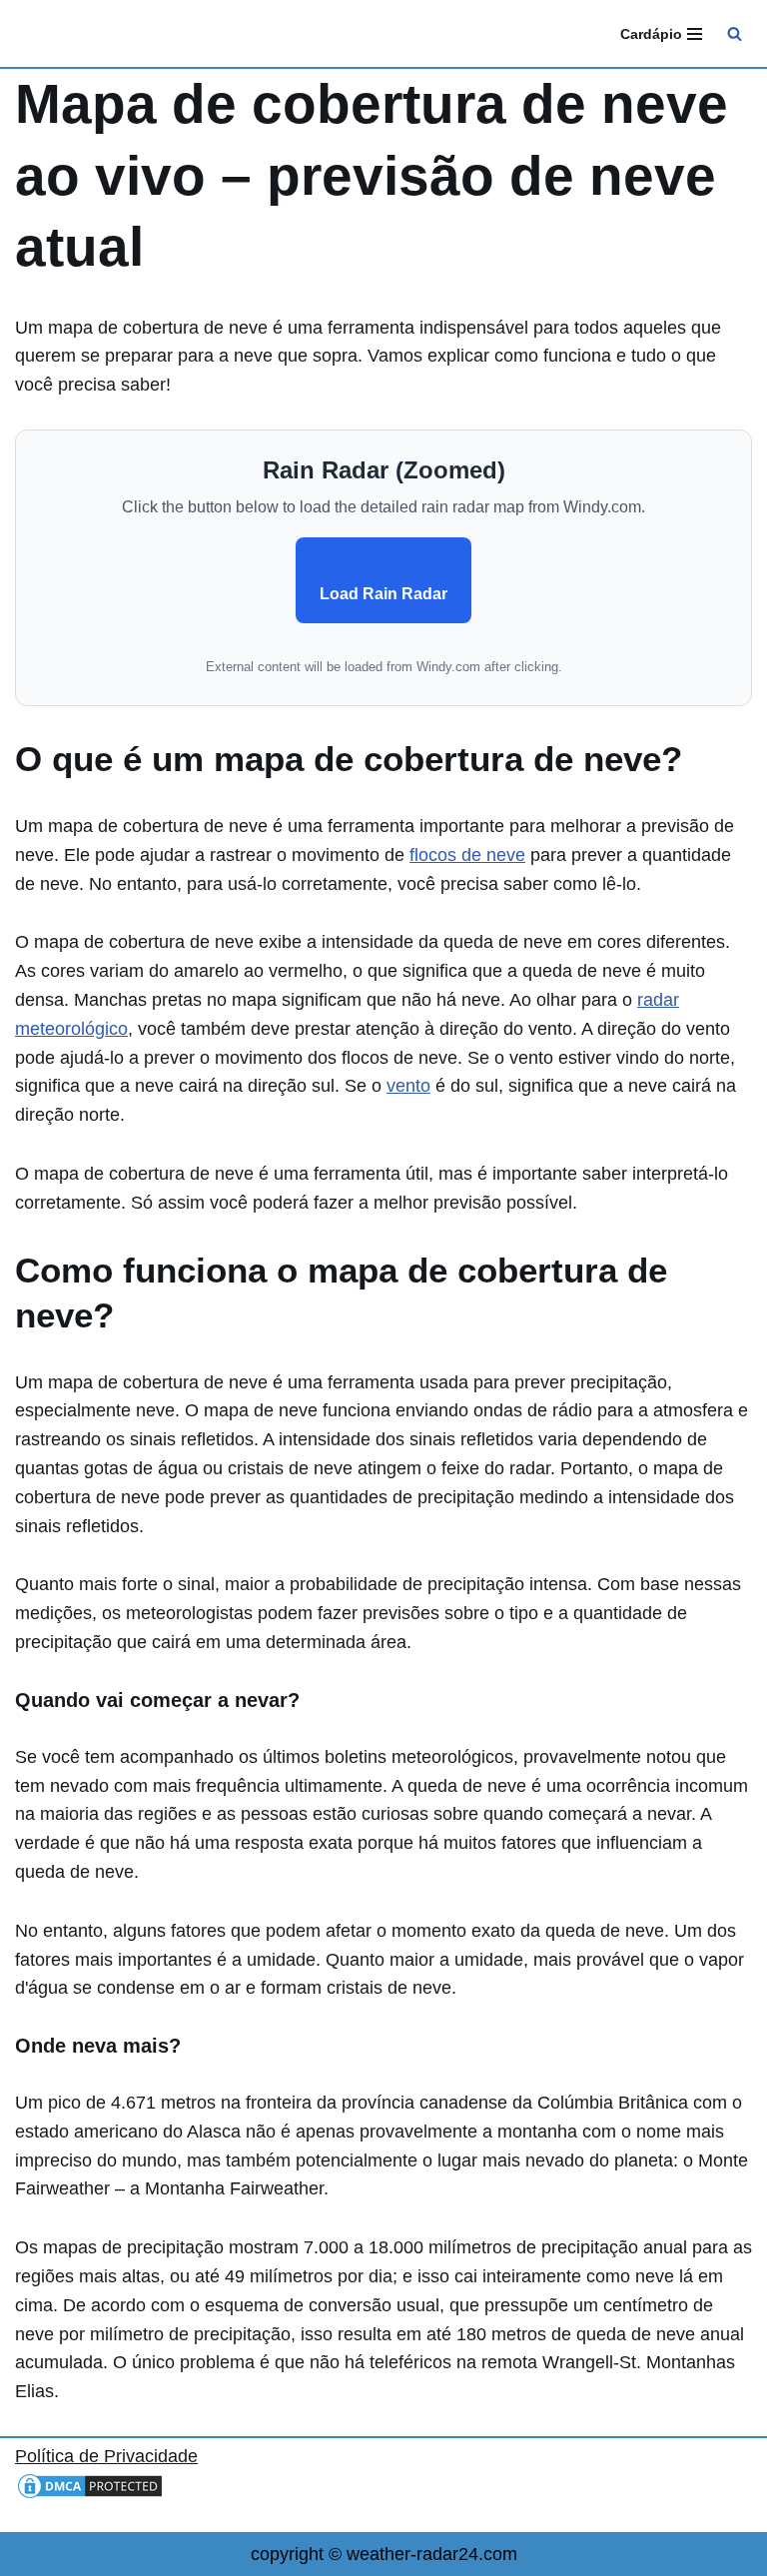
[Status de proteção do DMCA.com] (90, 2495)
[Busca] (735, 33)
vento (408, 1086)
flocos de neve (467, 855)
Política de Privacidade (106, 2456)
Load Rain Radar (383, 594)
